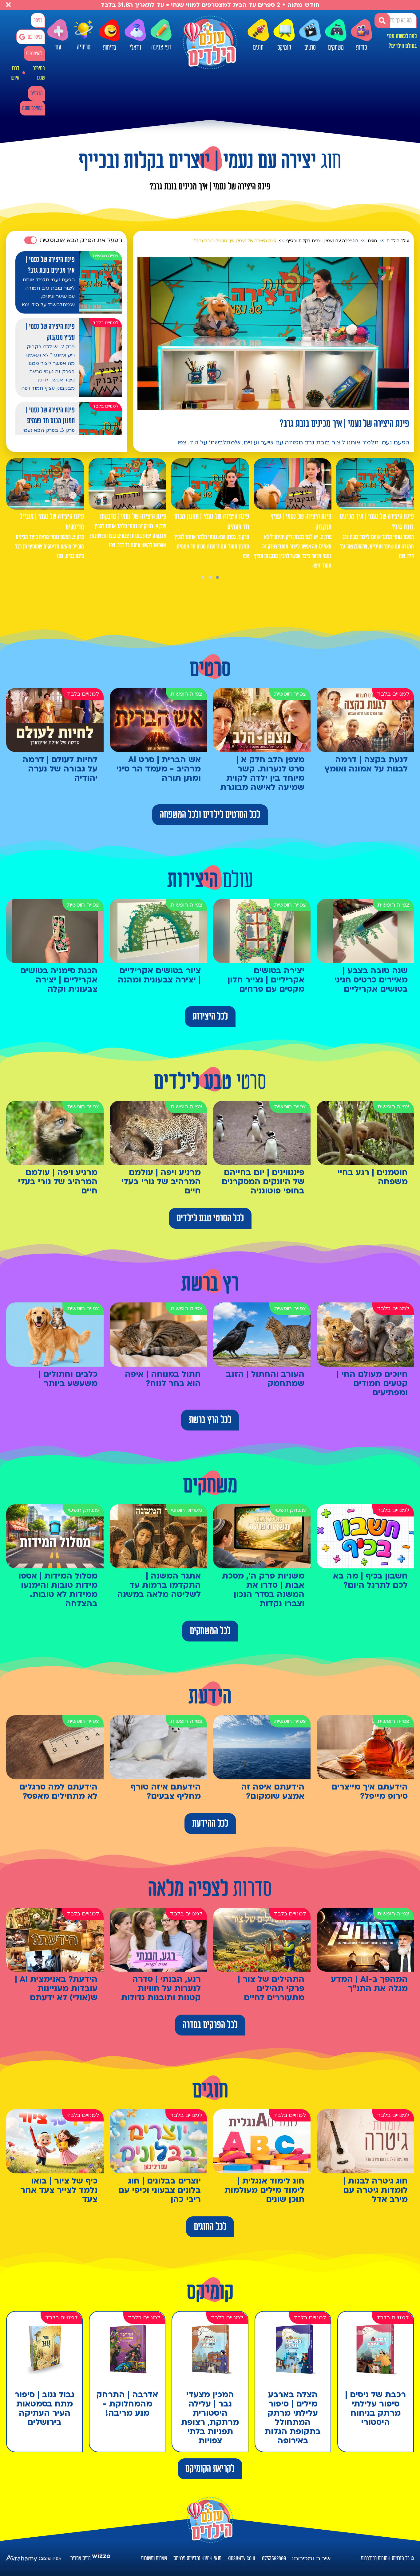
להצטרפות (34, 54)
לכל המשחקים (210, 1631)
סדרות (362, 48)
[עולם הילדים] (210, 42)
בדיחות (110, 48)
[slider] (188, 404)
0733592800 (274, 2558)
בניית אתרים (81, 2558)
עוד (58, 47)
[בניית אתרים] (101, 2558)
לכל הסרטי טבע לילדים (210, 1218)
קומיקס (284, 48)
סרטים (310, 48)
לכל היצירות (210, 1017)
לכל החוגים (210, 2227)
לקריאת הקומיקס (210, 2469)
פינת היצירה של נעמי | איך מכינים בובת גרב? (235, 241)
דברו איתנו (15, 73)
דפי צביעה (161, 47)
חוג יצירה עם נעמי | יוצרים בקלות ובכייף (322, 241)
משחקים (336, 48)
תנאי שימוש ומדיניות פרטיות (197, 2558)
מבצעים (36, 94)
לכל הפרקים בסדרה (210, 2025)
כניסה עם (35, 37)
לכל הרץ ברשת (210, 1420)
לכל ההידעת (210, 1824)
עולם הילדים (398, 241)
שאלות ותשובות (154, 2558)
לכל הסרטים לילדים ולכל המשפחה (210, 815)
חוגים (258, 48)
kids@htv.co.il (242, 2558)
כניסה (38, 20)
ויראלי (135, 48)
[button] (217, 577)
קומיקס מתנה (32, 108)
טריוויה (84, 46)
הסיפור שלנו (39, 73)
